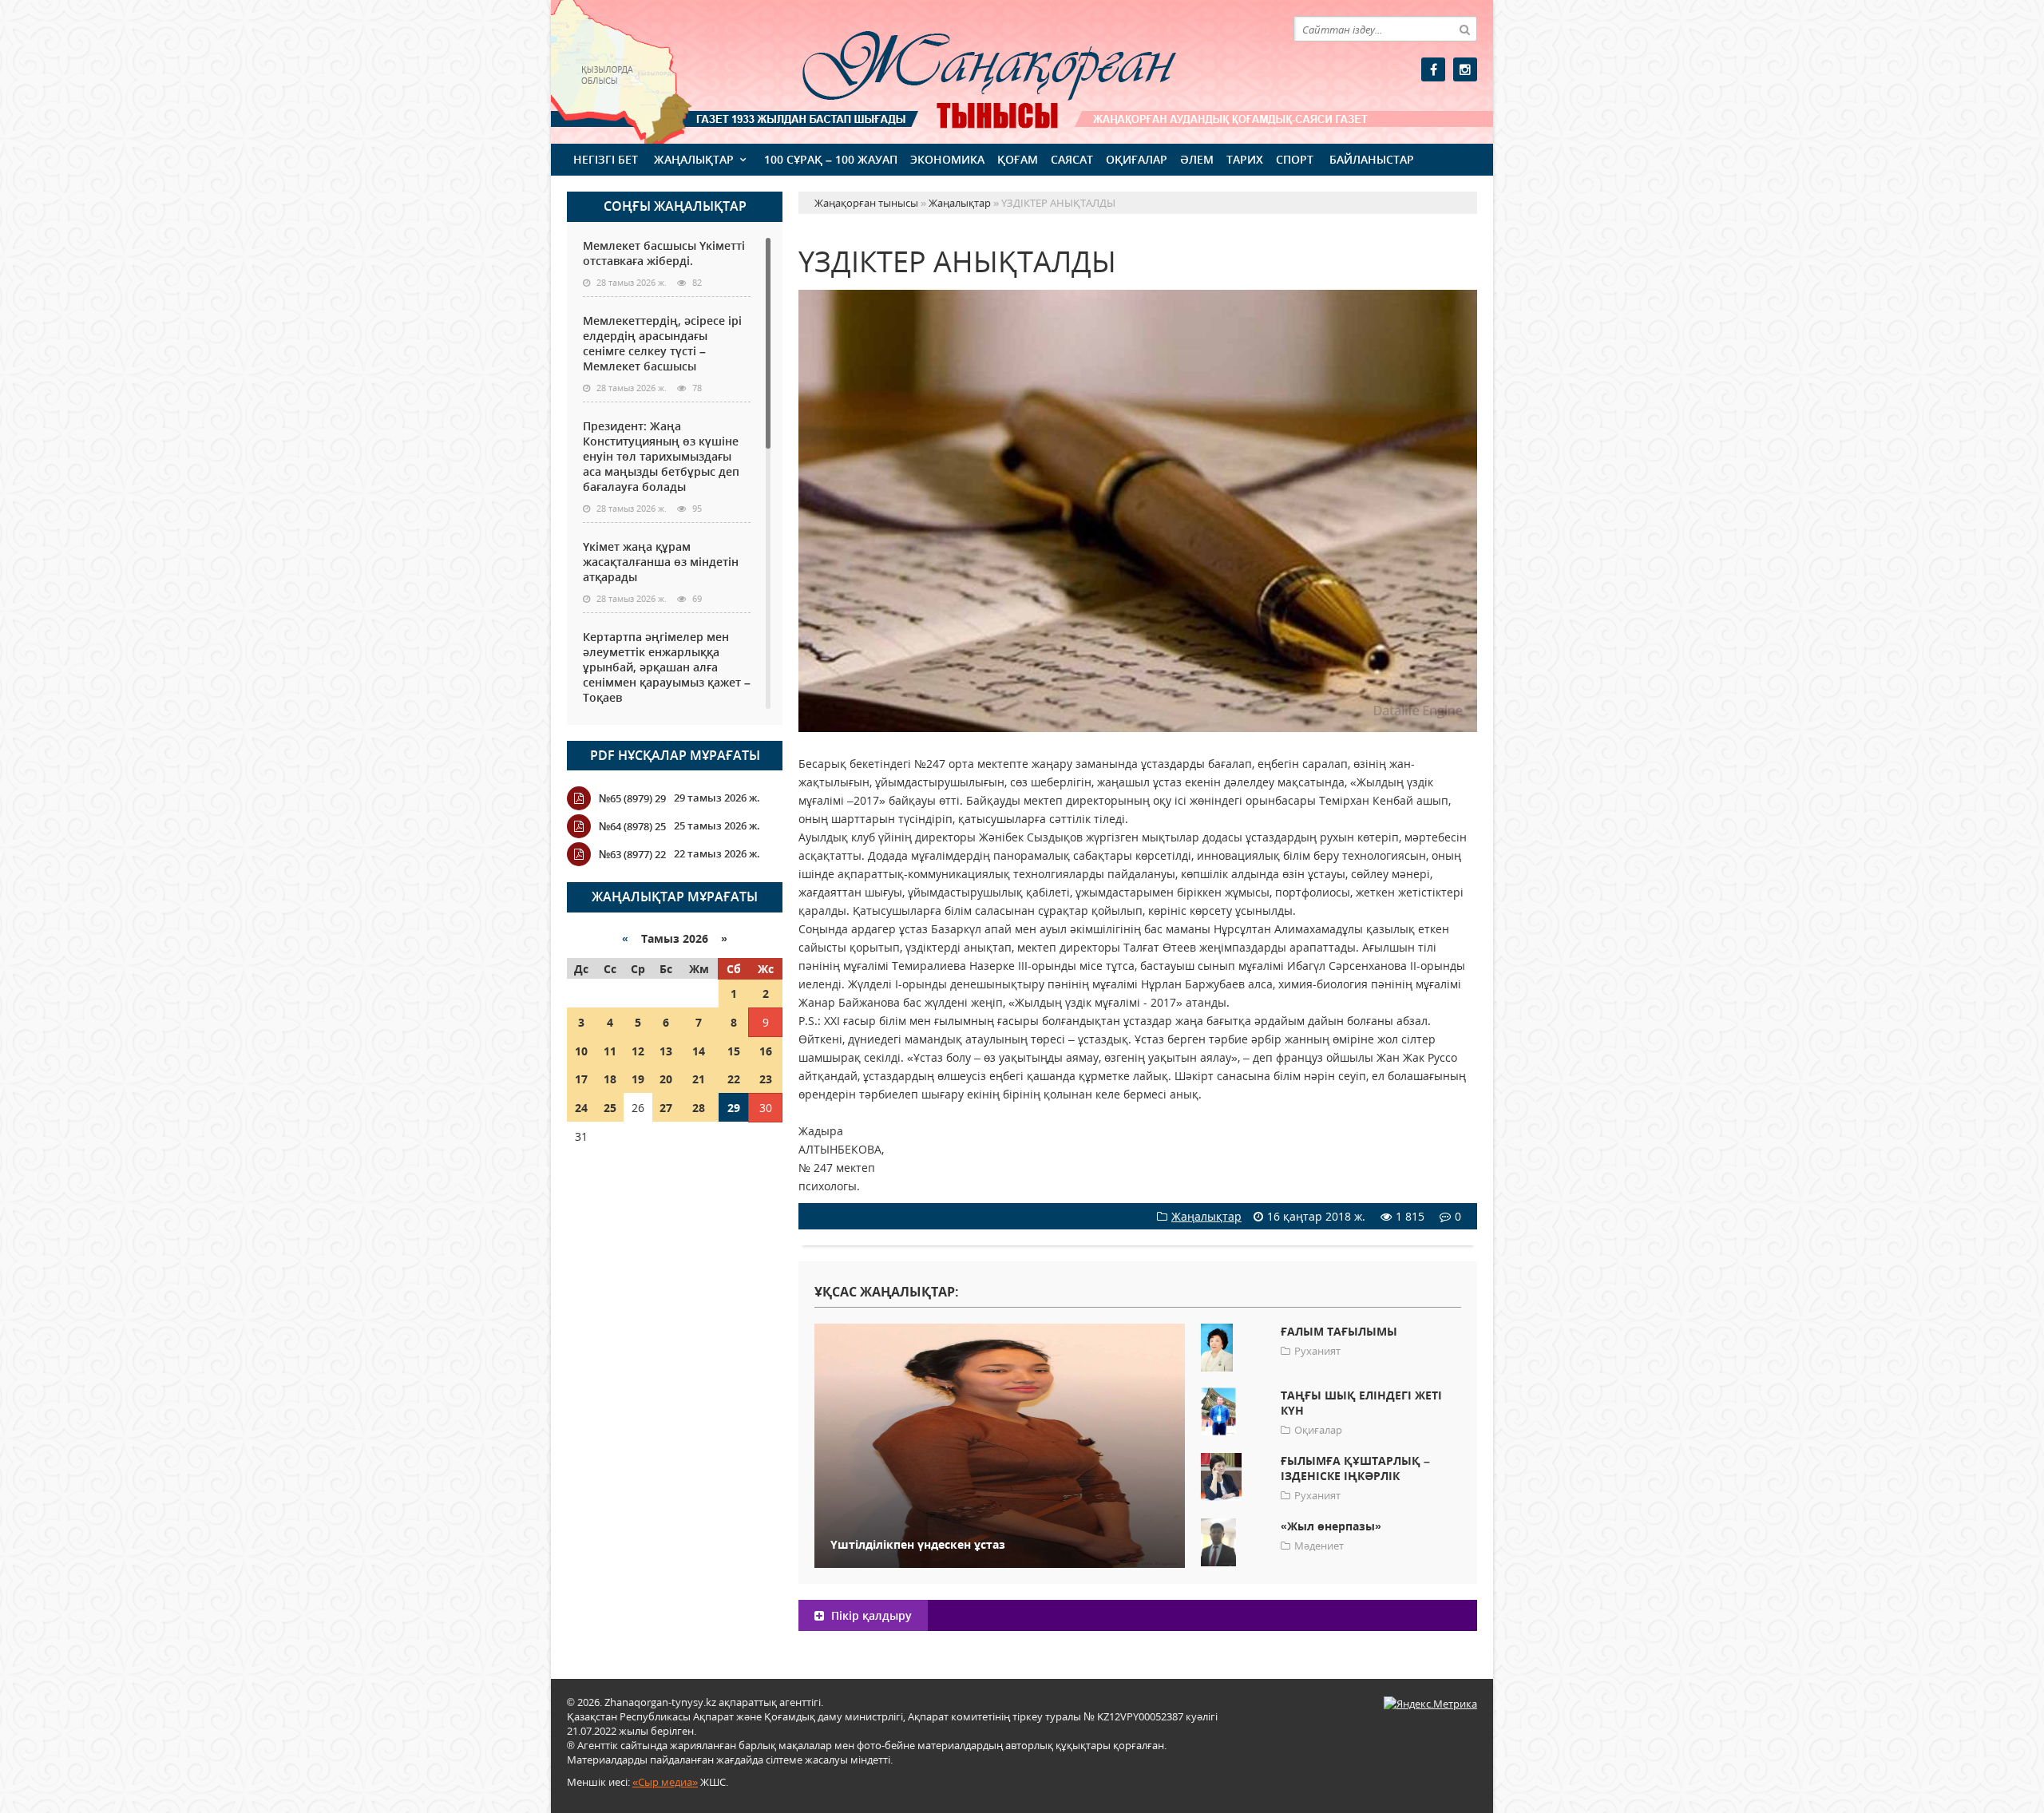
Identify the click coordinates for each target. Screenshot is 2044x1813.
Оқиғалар (1137, 159)
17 (581, 1079)
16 (766, 1051)
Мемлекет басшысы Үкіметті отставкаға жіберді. (664, 253)
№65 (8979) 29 (632, 798)
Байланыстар (1372, 159)
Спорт (1295, 159)
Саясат (1072, 159)
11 (610, 1051)
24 (581, 1108)
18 (610, 1079)
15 (734, 1051)
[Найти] (1464, 29)
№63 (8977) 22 (632, 854)
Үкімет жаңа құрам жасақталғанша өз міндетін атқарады (661, 562)
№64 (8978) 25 (632, 826)
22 (734, 1079)
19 (638, 1079)
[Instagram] (1465, 69)
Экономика (947, 159)
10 (581, 1051)
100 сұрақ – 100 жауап (831, 159)
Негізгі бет (606, 159)
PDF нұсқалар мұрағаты (675, 755)
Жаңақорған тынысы (966, 70)
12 (638, 1051)
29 (734, 1108)
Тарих (1245, 159)
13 (666, 1051)
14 (699, 1051)
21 (699, 1079)
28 (699, 1108)
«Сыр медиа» (665, 1782)
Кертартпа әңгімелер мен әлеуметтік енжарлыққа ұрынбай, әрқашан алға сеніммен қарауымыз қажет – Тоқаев (667, 667)
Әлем (1197, 159)
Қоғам (1018, 159)
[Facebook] (1433, 69)
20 (666, 1079)
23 (766, 1079)
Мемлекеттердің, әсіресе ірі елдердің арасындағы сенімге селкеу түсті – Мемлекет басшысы (662, 343)
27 (666, 1108)
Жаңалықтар (694, 159)
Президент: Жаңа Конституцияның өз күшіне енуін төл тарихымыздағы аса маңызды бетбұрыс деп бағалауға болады (661, 456)
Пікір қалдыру (870, 1615)
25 (610, 1108)
